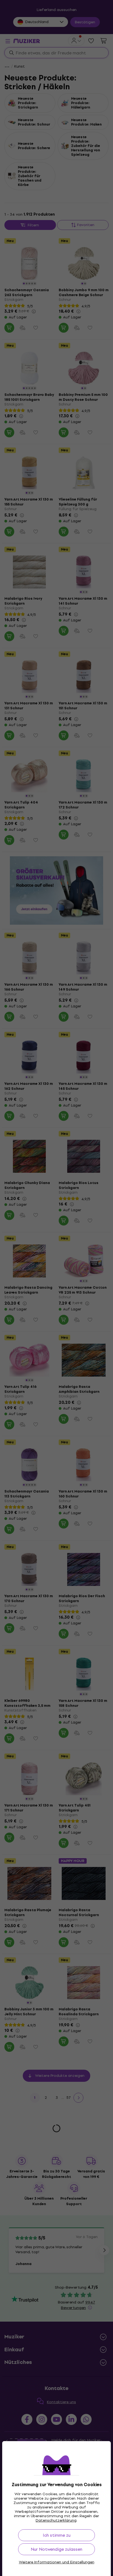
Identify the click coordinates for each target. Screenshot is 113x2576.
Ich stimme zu (57, 2535)
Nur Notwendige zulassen (56, 2549)
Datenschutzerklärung (56, 2520)
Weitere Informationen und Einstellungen (57, 2562)
